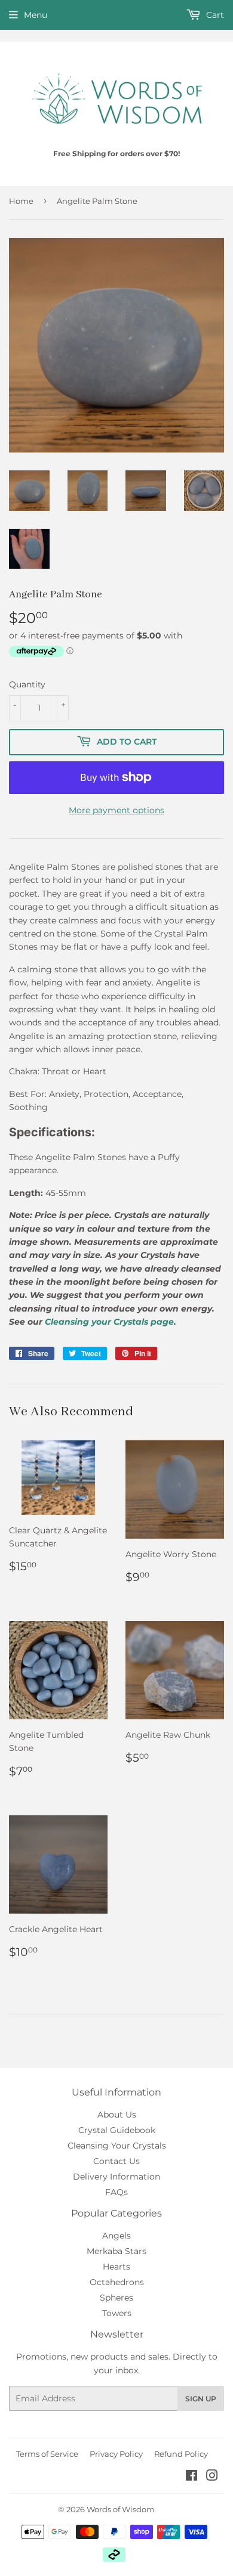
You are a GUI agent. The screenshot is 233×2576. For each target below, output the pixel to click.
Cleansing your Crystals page (109, 1322)
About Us (117, 2115)
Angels (116, 2236)
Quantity (27, 684)
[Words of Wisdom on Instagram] (212, 2477)
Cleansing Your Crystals (117, 2146)
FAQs (116, 2192)
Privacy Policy (116, 2454)
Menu (36, 15)
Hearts (116, 2267)
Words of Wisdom (121, 2509)
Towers (117, 2313)
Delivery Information (116, 2177)
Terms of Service (47, 2454)
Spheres (116, 2298)
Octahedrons (117, 2282)
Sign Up (201, 2399)
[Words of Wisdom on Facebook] (191, 2477)
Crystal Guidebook (117, 2130)
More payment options (116, 810)
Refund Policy (181, 2454)
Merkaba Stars (116, 2251)
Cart (214, 15)
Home (21, 201)
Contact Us (116, 2161)
